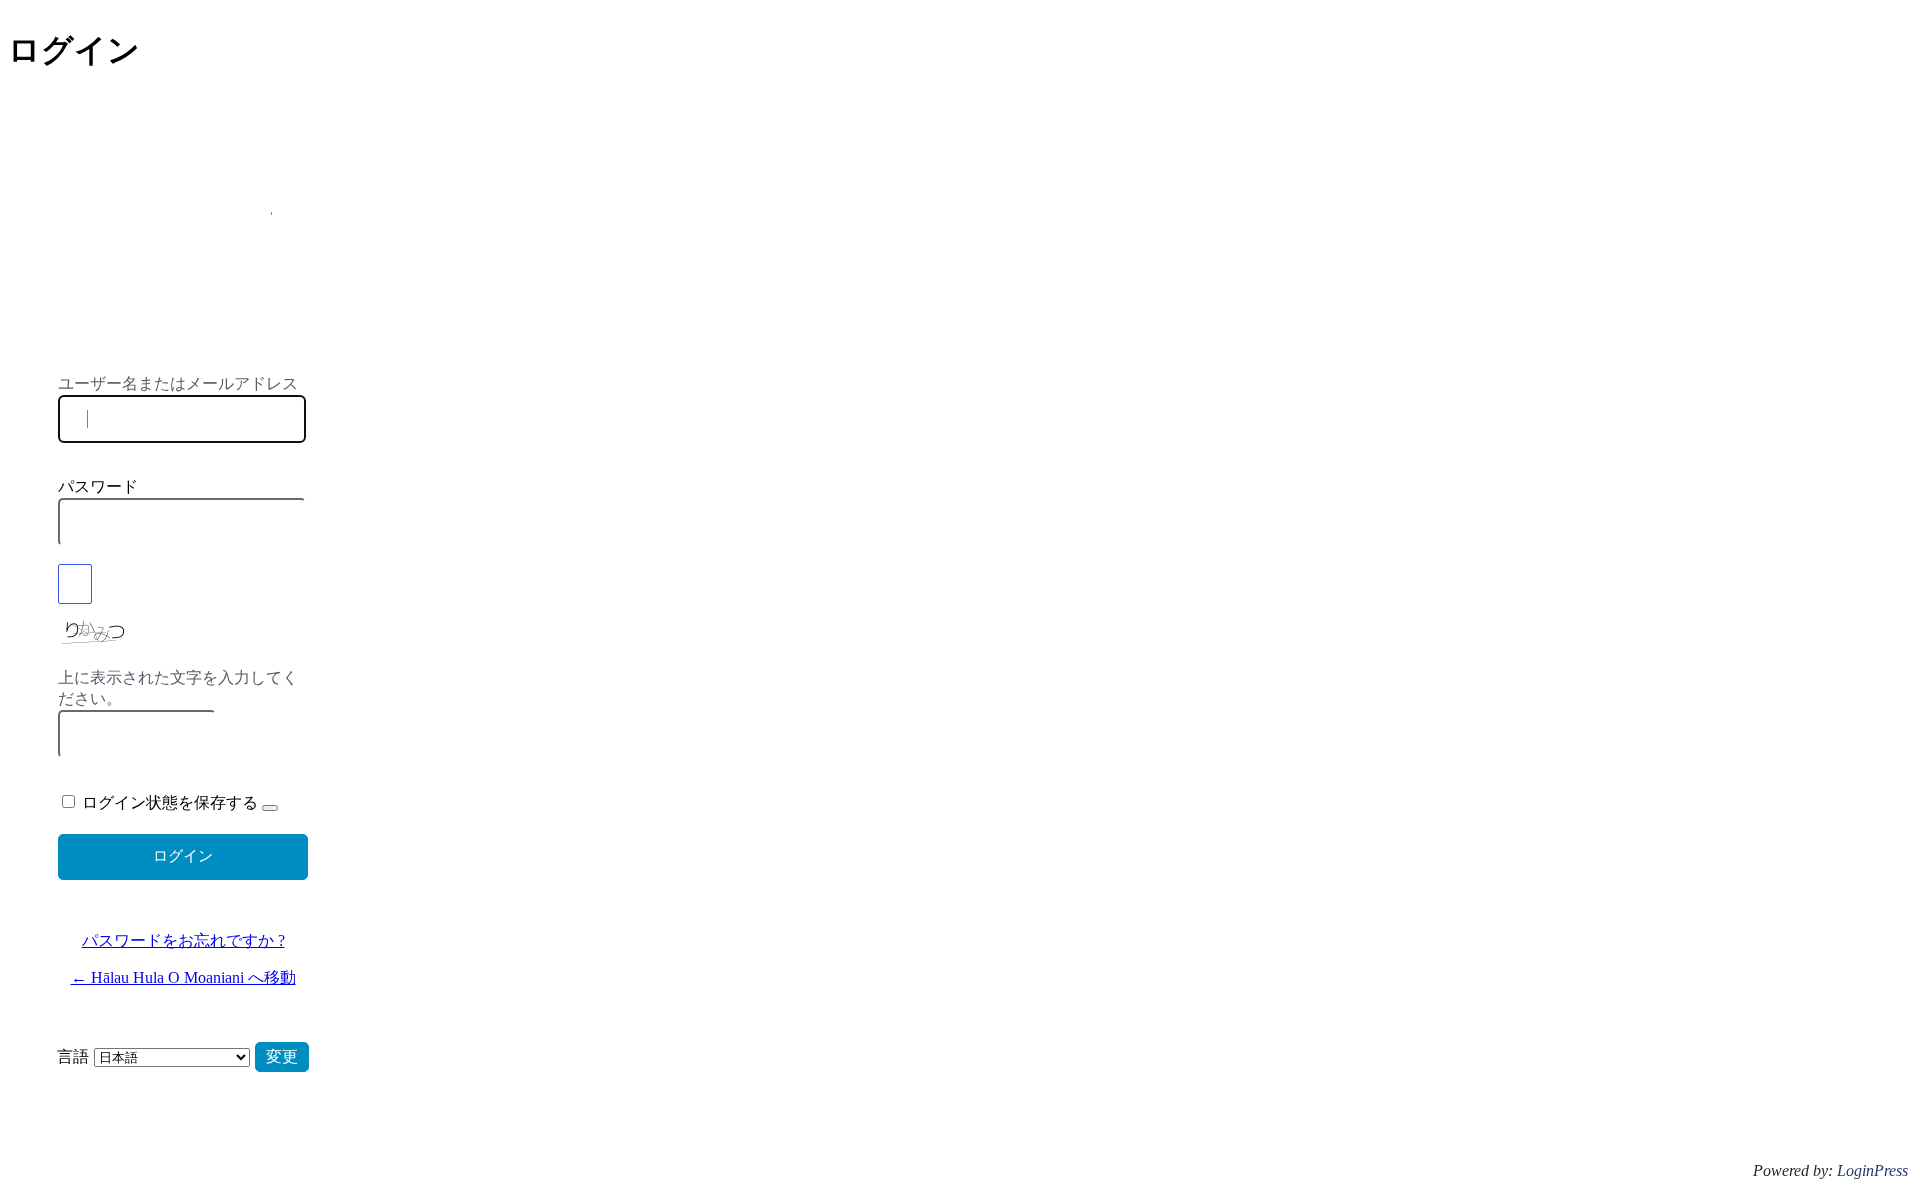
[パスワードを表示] (75, 584)
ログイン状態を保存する (170, 802)
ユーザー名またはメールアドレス (178, 383)
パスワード (98, 486)
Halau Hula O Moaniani (183, 267)
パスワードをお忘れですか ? (183, 940)
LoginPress (1872, 1170)
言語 (73, 1056)
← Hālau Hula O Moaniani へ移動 (183, 977)
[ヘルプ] (270, 808)
